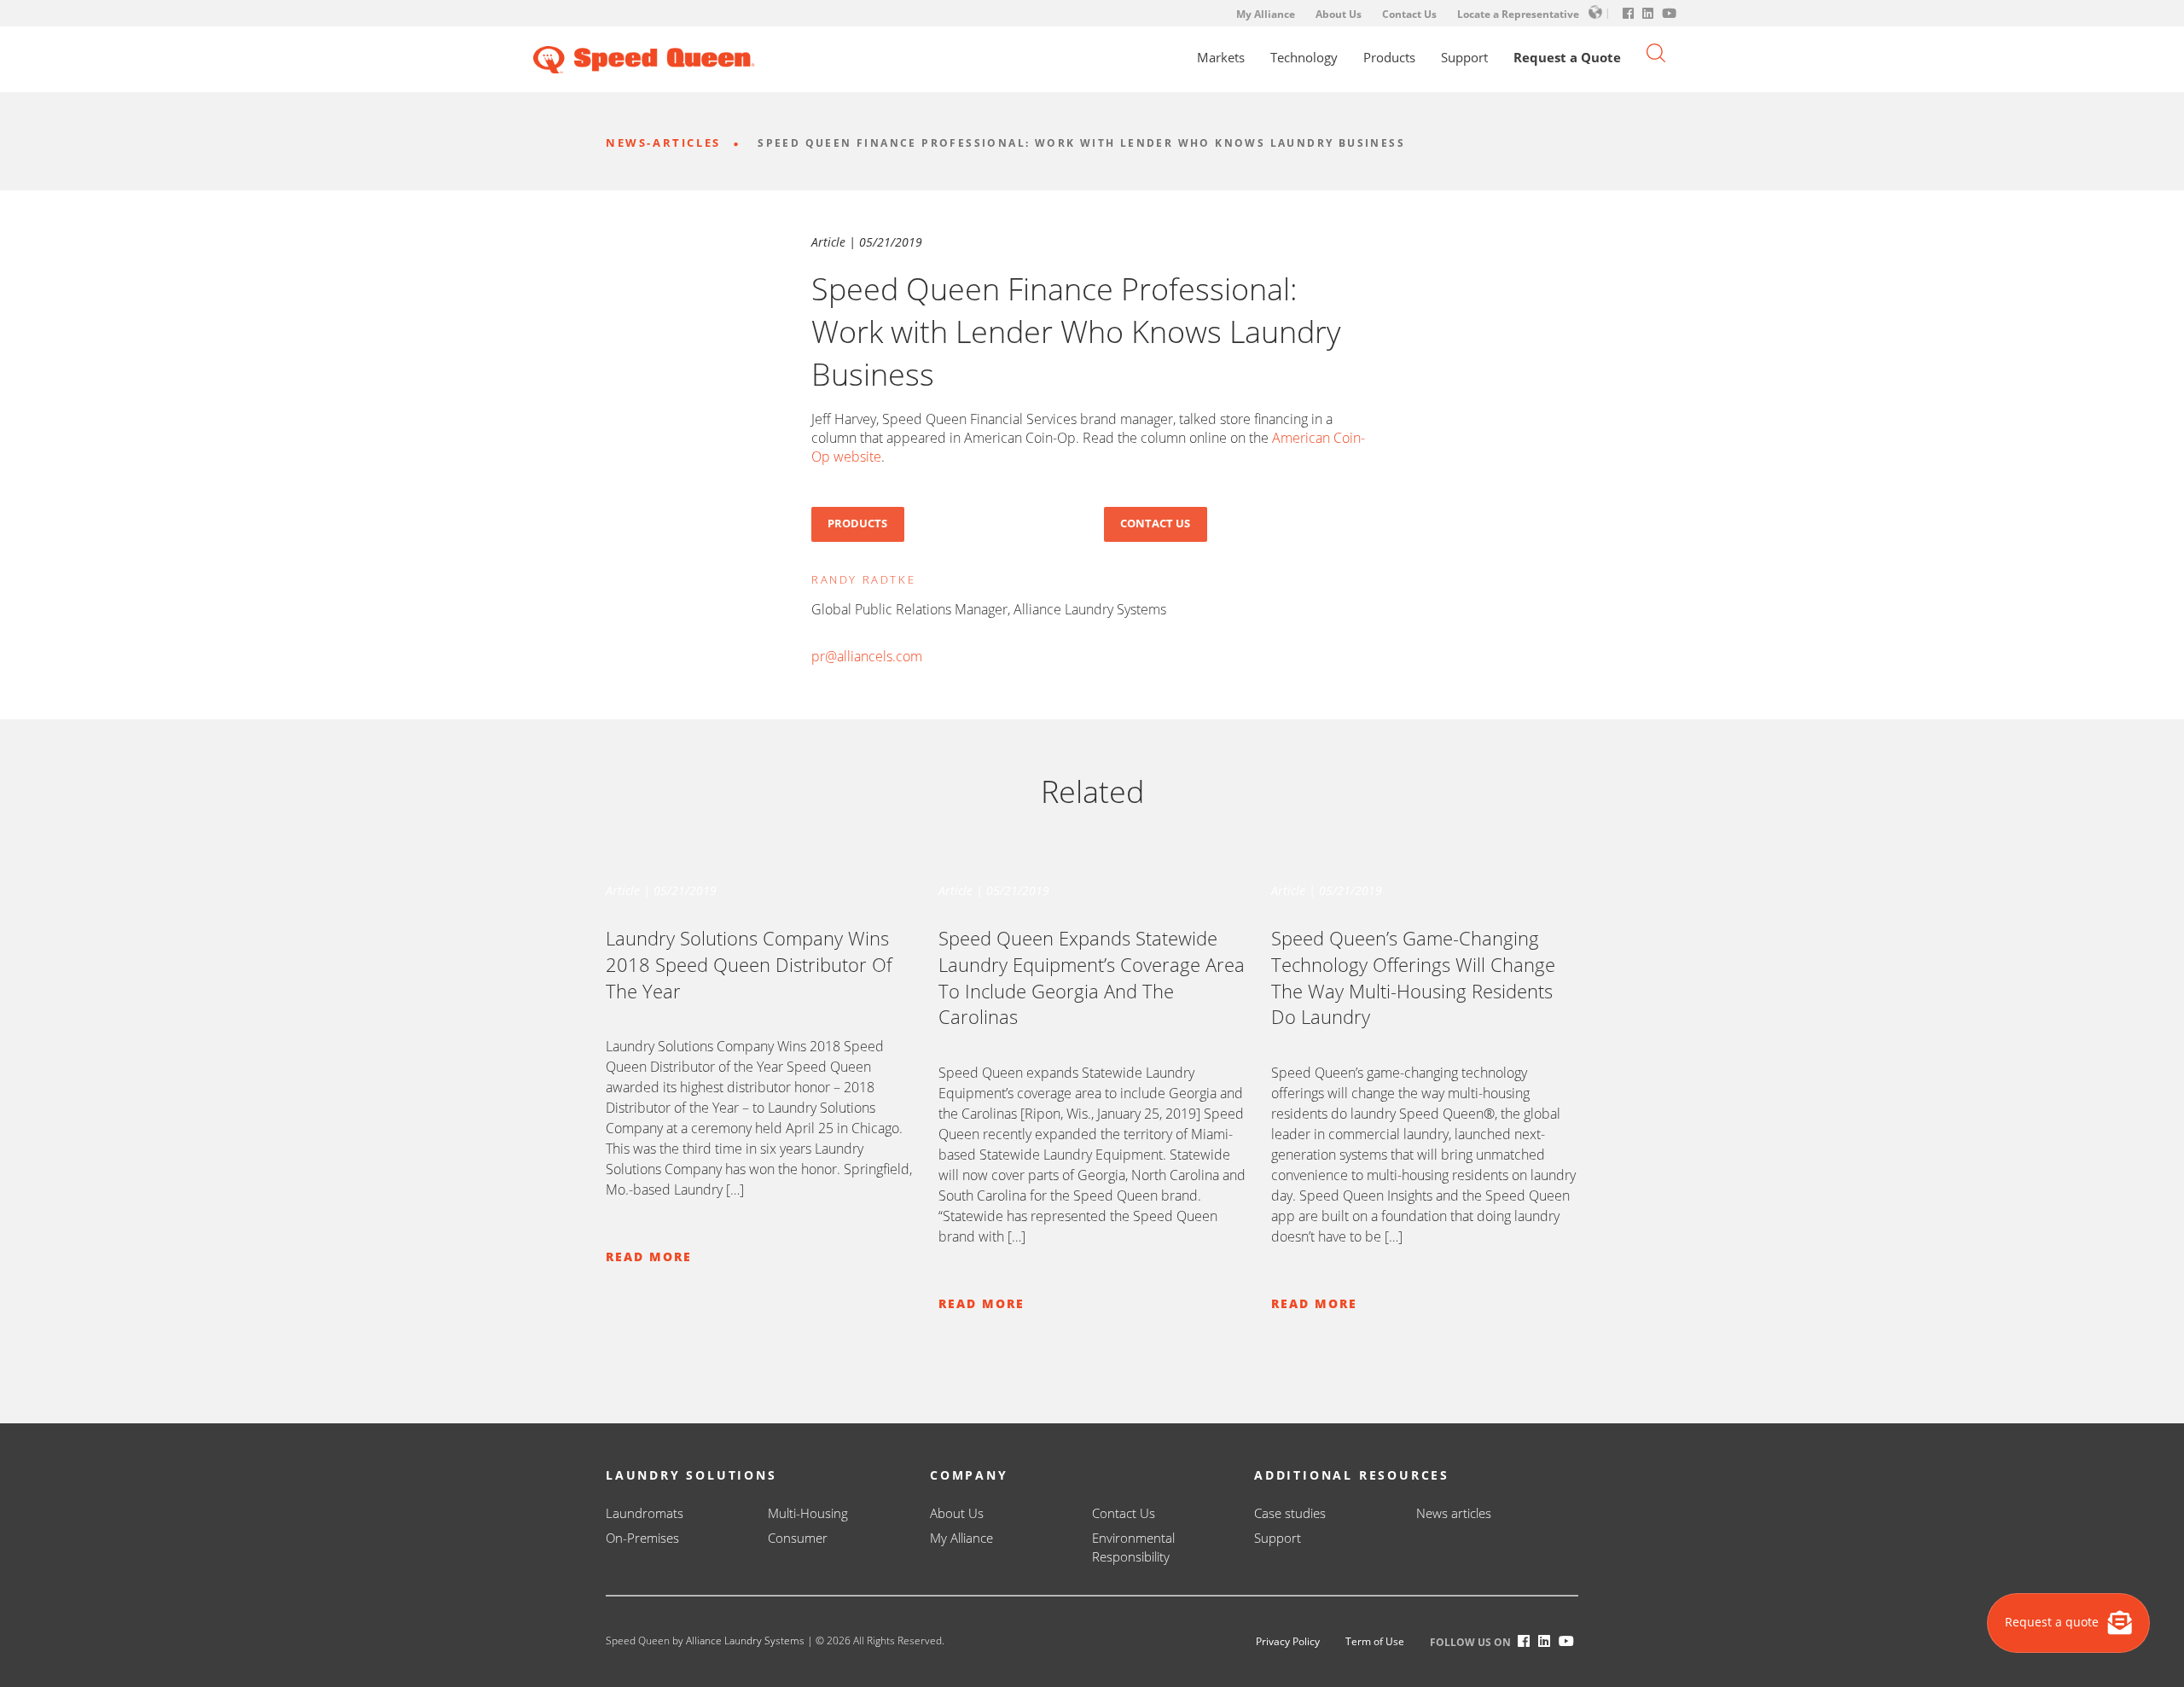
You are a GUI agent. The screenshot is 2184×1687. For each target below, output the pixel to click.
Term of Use (1375, 1641)
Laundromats (645, 1513)
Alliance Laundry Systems (745, 1640)
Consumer (798, 1538)
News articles (1454, 1513)
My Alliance (1266, 14)
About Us (1339, 14)
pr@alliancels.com (867, 656)
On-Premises (642, 1538)
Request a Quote (1567, 58)
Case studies (1290, 1513)
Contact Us (1409, 14)
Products (1389, 58)
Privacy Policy (1288, 1641)
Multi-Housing (808, 1513)
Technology (1304, 58)
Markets (1221, 58)
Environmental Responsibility (1133, 1547)
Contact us (1155, 523)
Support (1464, 58)
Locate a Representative (1518, 14)
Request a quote (2053, 1622)
